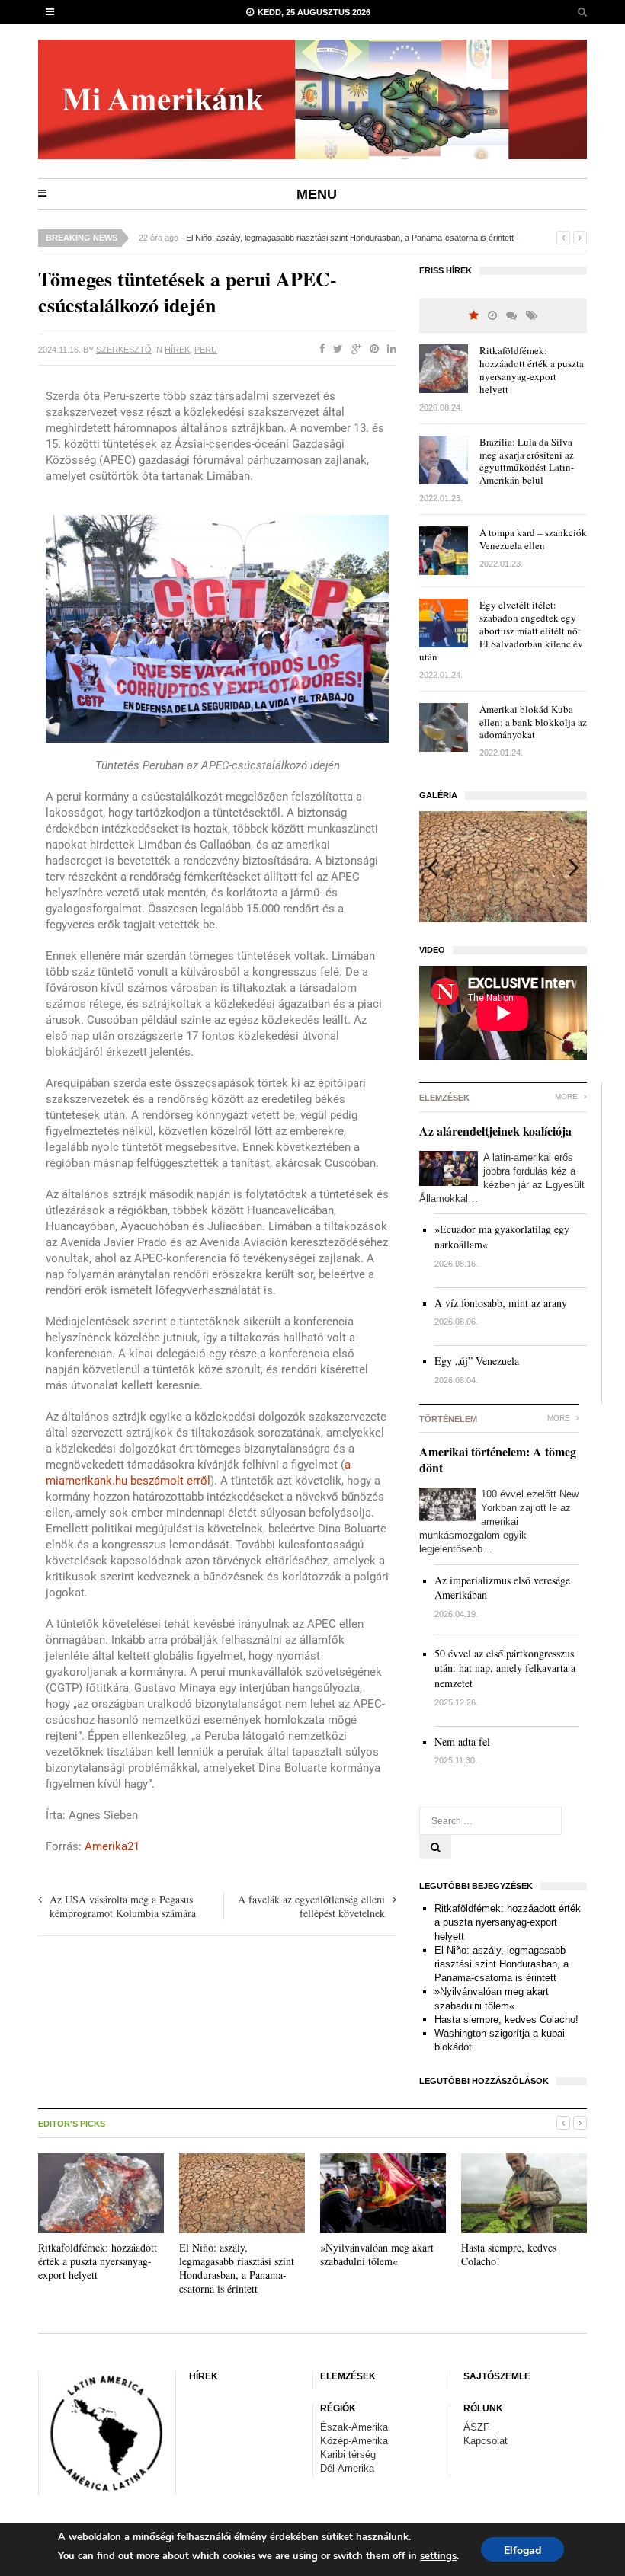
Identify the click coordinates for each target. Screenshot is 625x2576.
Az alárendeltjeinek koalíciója (495, 1131)
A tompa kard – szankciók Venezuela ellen (533, 539)
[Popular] (474, 316)
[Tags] (532, 316)
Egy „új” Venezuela (477, 1361)
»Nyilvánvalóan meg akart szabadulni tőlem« (377, 2254)
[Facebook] (319, 350)
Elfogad (522, 2550)
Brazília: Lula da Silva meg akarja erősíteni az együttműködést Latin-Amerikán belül (527, 461)
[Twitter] (335, 350)
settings (438, 2556)
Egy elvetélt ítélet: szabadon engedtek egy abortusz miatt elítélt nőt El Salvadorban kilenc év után (501, 631)
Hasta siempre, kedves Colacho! (506, 2020)
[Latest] (492, 316)
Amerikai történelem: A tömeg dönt (498, 1459)
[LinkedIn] (389, 350)
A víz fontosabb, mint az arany (501, 1303)
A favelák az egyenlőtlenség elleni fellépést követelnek (311, 1906)
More (567, 1096)
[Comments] (511, 316)
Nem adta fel (462, 1742)
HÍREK (177, 350)
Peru (206, 350)
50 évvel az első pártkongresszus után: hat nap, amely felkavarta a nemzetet (505, 1668)
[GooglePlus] (353, 350)
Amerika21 (112, 1846)
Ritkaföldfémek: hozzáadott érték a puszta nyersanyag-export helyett (532, 370)
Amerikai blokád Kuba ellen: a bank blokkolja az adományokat (533, 722)
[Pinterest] (371, 350)
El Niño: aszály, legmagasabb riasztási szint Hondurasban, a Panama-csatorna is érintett (350, 238)
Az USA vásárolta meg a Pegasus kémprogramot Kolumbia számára (123, 1906)
